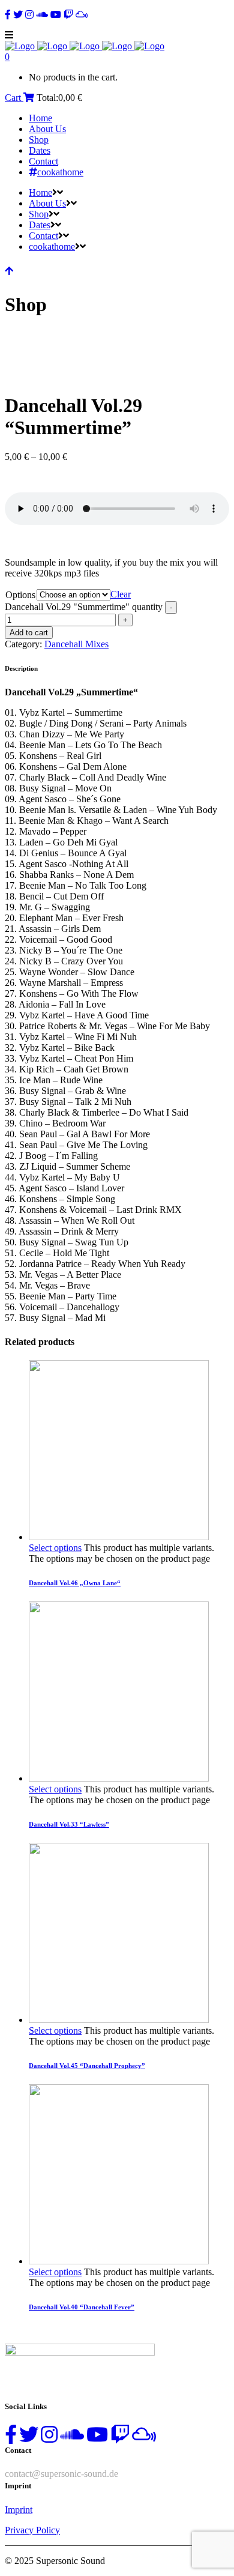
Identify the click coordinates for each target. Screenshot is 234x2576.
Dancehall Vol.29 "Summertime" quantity (84, 607)
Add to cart (29, 633)
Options (20, 595)
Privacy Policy (32, 2530)
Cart (14, 98)
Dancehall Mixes (76, 644)
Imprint (19, 2510)
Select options (55, 1548)
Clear (121, 594)
